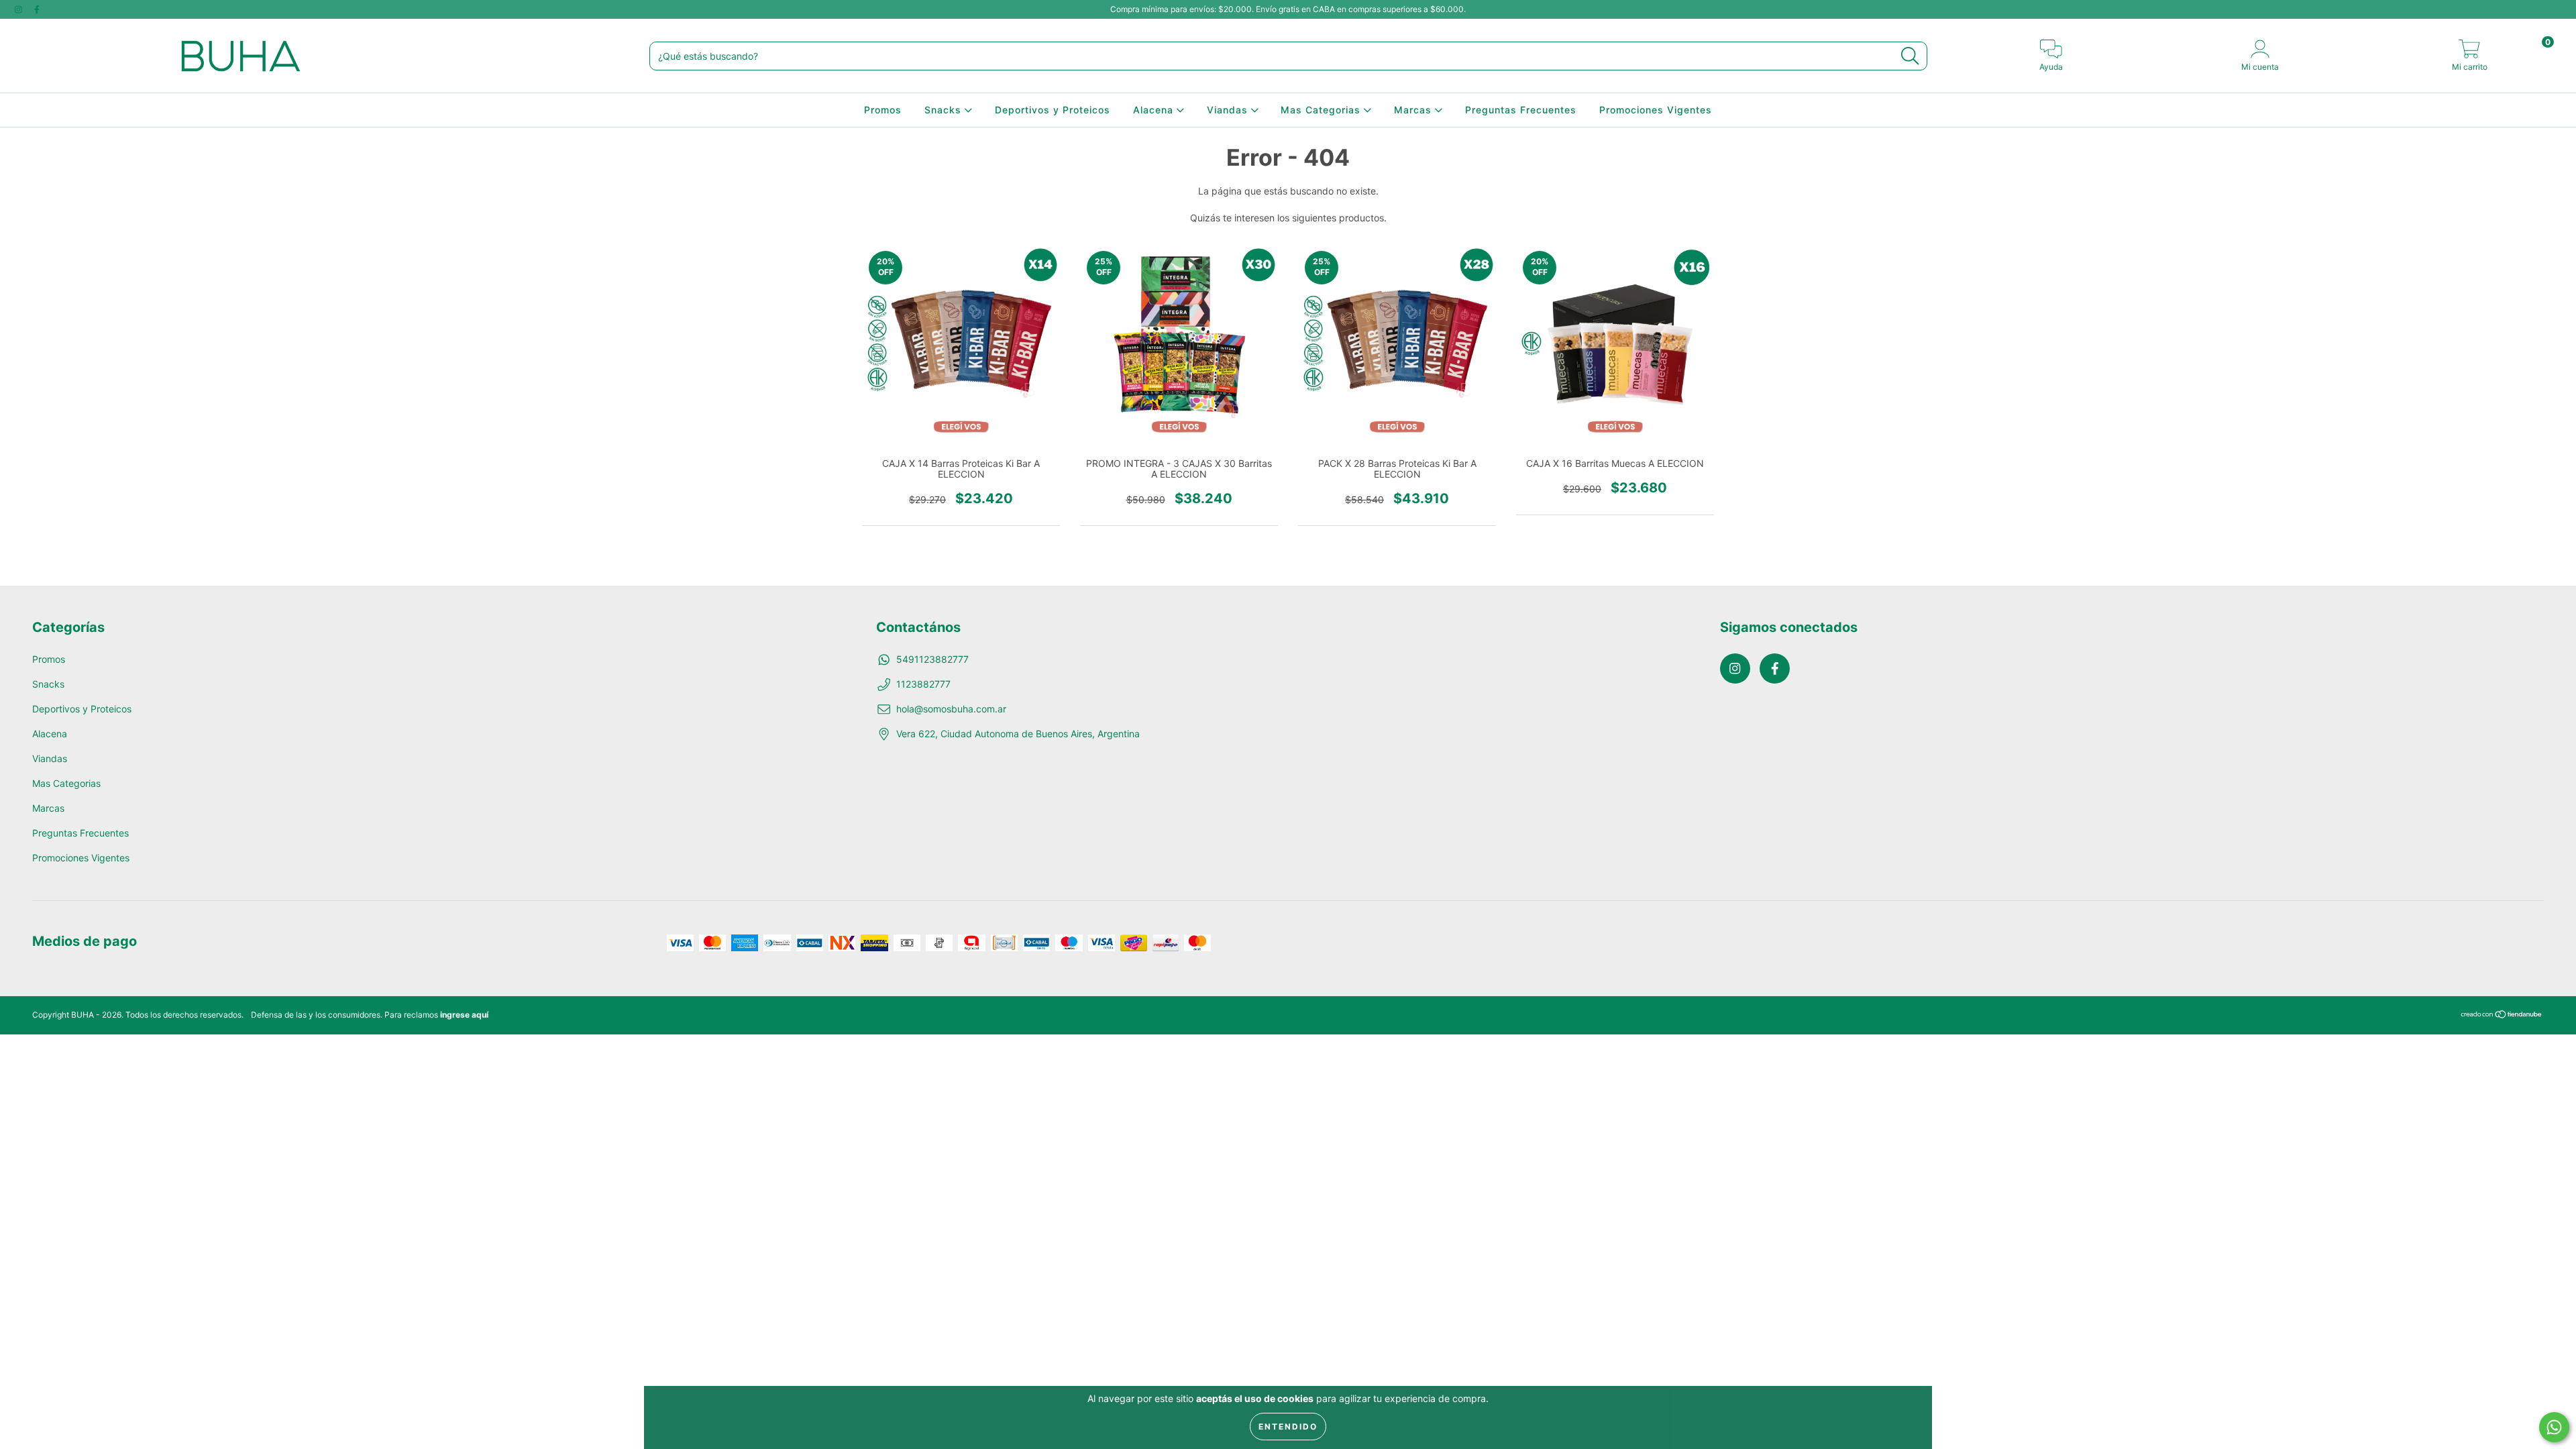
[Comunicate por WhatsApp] (2554, 1427)
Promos (883, 110)
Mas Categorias (1322, 110)
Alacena (1155, 110)
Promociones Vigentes (1656, 110)
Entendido (1288, 1427)
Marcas (1414, 110)
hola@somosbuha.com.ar (951, 709)
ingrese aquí (464, 1015)
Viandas (1229, 110)
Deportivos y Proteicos (1053, 110)
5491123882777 (932, 659)
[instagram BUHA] (20, 9)
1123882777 (923, 684)
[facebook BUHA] (37, 9)
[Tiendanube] (2502, 1016)
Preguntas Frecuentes (1521, 110)
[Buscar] (1910, 56)
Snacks (945, 110)
